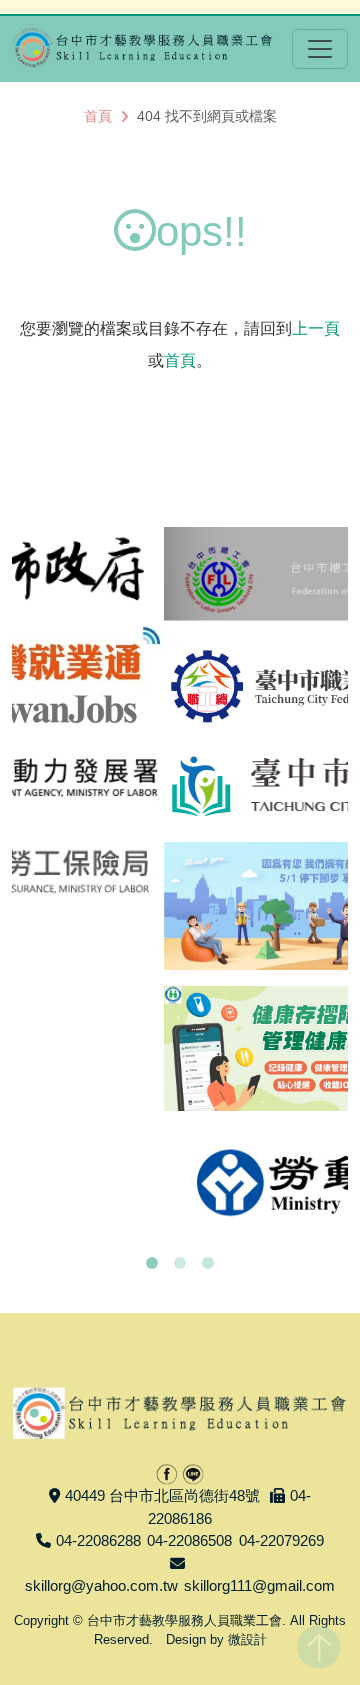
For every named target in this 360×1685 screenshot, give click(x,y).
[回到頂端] (318, 1643)
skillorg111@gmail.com (259, 1585)
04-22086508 (189, 1540)
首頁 (98, 116)
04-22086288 (98, 1540)
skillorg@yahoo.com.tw (101, 1585)
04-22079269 (281, 1540)
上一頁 (316, 328)
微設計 (247, 1639)
